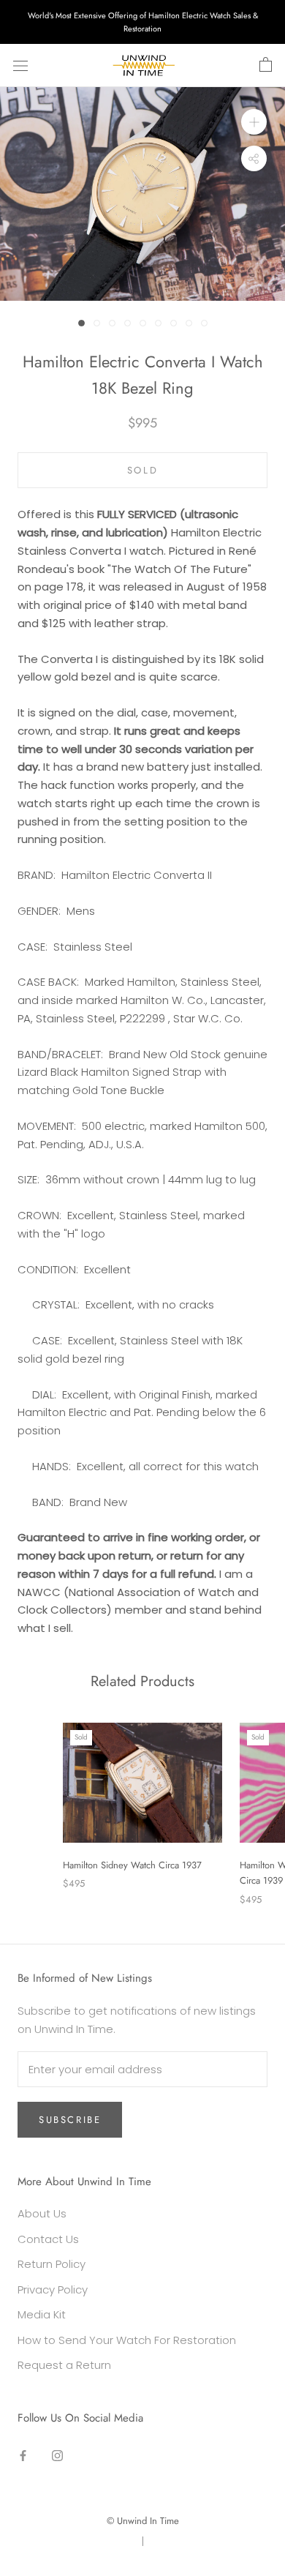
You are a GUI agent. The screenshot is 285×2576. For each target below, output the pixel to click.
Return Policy (52, 2264)
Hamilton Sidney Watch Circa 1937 (132, 1865)
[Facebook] (23, 2455)
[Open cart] (266, 65)
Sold (142, 470)
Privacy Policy (53, 2289)
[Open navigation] (20, 66)
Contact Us (48, 2239)
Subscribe (70, 2120)
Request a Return (64, 2365)
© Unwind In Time (143, 2521)
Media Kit (42, 2314)
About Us (42, 2213)
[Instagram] (57, 2455)
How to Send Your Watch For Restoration (127, 2340)
